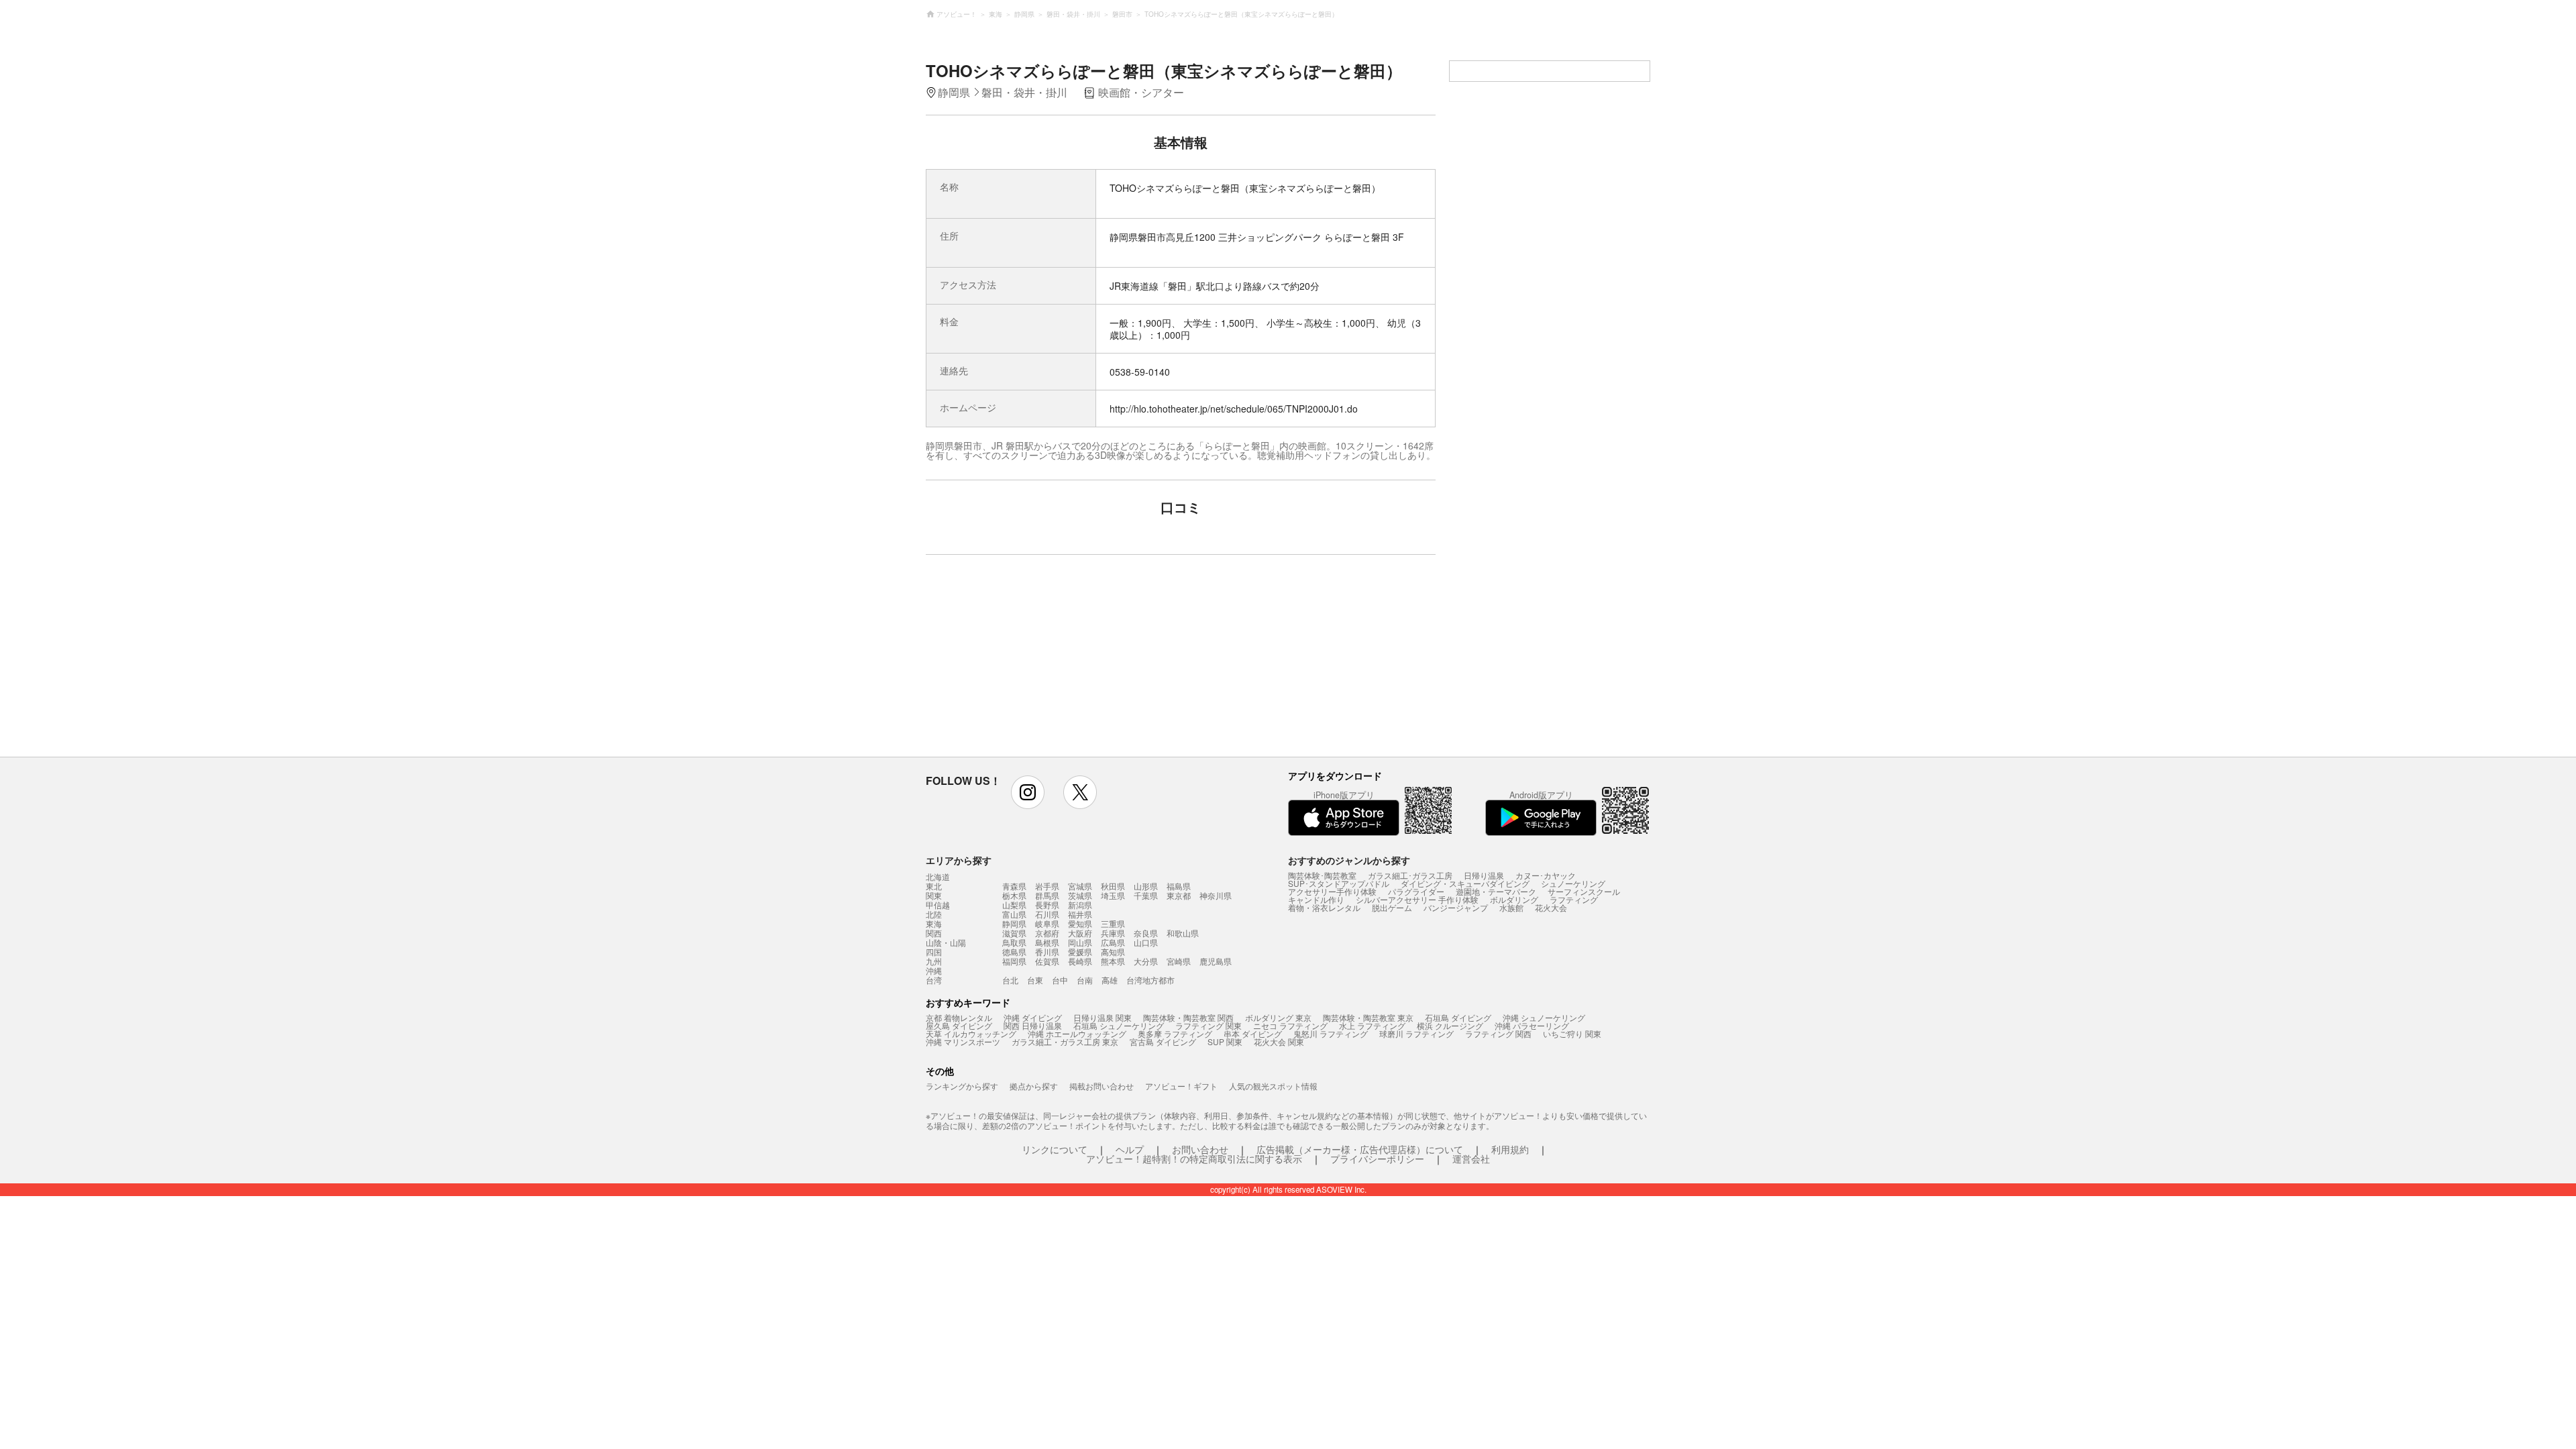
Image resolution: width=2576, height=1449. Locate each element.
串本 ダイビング (1253, 1033)
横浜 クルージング (1450, 1025)
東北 (934, 886)
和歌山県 (1183, 933)
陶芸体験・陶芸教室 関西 (1188, 1017)
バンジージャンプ (1456, 907)
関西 (934, 933)
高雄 (1110, 980)
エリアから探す (959, 860)
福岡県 (1014, 961)
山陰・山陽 (946, 943)
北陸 (934, 914)
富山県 (1014, 914)
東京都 (1179, 895)
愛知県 (1080, 923)
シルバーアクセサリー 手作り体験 (1417, 899)
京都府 (1047, 933)
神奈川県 (1216, 895)
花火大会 (1551, 907)
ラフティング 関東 (1209, 1025)
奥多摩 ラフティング (1175, 1033)
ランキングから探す (962, 1086)
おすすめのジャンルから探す (1349, 860)
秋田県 (1113, 886)
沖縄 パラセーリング (1532, 1025)
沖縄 (934, 971)
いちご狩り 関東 (1572, 1033)
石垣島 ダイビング (1458, 1017)
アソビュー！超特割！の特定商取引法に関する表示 (1194, 1159)
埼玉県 (1113, 895)
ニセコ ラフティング (1290, 1025)
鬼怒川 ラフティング (1331, 1033)
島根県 (1047, 942)
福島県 (1179, 886)
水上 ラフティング (1372, 1025)
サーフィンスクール (1584, 891)
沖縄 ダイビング (1033, 1017)
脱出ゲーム (1392, 907)
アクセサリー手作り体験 (1332, 891)
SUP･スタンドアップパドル (1339, 883)
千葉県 (1146, 895)
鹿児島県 (1216, 961)
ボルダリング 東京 (1278, 1017)
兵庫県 (1113, 933)
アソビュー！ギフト (1181, 1086)
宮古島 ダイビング (1163, 1041)
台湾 (934, 980)
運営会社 (1471, 1159)
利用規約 (1510, 1149)
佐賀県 (1047, 961)
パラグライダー (1416, 891)
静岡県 (1014, 923)
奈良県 (1146, 933)
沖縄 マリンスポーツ (963, 1041)
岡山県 (1080, 942)
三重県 (1113, 923)
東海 (934, 924)
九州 (934, 961)
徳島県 (1014, 952)
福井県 (1080, 914)
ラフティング (1574, 899)
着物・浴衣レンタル (1324, 907)
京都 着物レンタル (959, 1017)
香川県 (1047, 952)
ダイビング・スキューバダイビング (1465, 883)
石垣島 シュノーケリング (1119, 1025)
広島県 (1113, 942)
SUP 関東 (1225, 1041)
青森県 (1014, 886)
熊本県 (1113, 961)
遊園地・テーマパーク (1496, 891)
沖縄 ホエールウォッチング (1077, 1033)
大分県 (1146, 961)
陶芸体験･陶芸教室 (1322, 875)
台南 (1085, 980)
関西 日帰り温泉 (1033, 1025)
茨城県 (1080, 895)
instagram (1028, 792)
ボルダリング (1514, 899)
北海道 (938, 877)
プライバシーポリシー (1377, 1159)
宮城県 (1080, 886)
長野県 (1047, 905)
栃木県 (1014, 895)
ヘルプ (1130, 1149)
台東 (1035, 980)
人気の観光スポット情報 (1273, 1086)
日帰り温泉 (1484, 875)
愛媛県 (1080, 952)
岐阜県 (1047, 923)
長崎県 (1080, 961)
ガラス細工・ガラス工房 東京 (1065, 1041)
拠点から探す (1034, 1086)
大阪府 (1080, 933)
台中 (1060, 980)
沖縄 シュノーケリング (1544, 1017)
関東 (934, 896)
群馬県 (1047, 895)
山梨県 (1014, 905)
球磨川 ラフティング (1416, 1033)
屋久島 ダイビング (959, 1025)
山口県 (1146, 942)
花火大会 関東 (1279, 1041)
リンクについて (1055, 1149)
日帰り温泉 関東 (1103, 1017)
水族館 (1511, 907)
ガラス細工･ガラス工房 (1410, 875)
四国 (934, 952)
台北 (1010, 980)
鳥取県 (1014, 942)
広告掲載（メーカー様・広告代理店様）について (1360, 1149)
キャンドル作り (1316, 899)
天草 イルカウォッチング (971, 1033)
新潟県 (1080, 905)
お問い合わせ (1200, 1149)
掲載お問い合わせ (1102, 1086)
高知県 (1113, 952)
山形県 (1146, 886)
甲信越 (938, 905)
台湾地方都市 (1150, 980)
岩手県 (1047, 886)
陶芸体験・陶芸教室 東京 (1368, 1017)
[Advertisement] (1065, 662)
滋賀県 (1014, 933)
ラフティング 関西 (1498, 1033)
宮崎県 (1179, 961)
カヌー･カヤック (1546, 875)
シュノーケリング (1573, 883)
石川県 (1047, 914)
